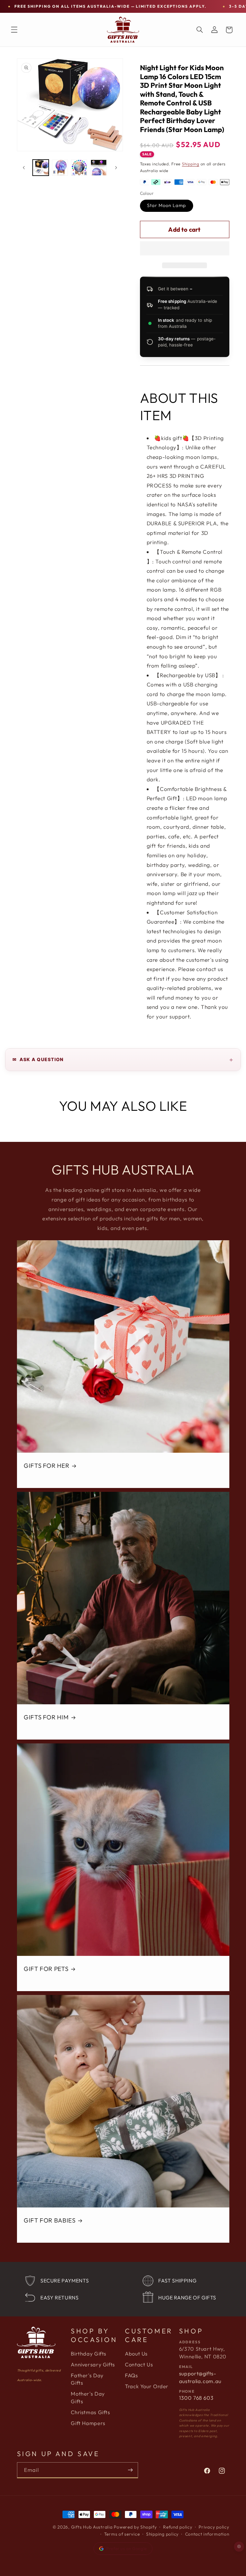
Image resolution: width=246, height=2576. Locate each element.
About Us (136, 2354)
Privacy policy (214, 2527)
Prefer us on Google (127, 2548)
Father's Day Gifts (87, 2379)
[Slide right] (116, 168)
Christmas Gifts (90, 2412)
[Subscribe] (130, 2470)
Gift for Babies (49, 2221)
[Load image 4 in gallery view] (99, 168)
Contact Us (139, 2364)
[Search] (200, 30)
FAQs (131, 2375)
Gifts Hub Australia (92, 2527)
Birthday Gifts (89, 2354)
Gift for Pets (46, 1969)
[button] (185, 249)
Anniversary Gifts (93, 2364)
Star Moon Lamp (167, 205)
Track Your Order (147, 2386)
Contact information (207, 2534)
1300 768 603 (196, 2398)
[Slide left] (24, 168)
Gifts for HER (46, 1466)
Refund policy (178, 2527)
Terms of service (122, 2534)
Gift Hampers (88, 2423)
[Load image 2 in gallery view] (60, 168)
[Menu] (14, 30)
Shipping (191, 164)
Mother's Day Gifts (88, 2397)
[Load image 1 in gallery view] (41, 168)
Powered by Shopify (135, 2527)
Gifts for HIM (46, 1717)
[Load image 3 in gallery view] (79, 168)
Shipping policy (162, 2534)
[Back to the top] (239, 2547)
